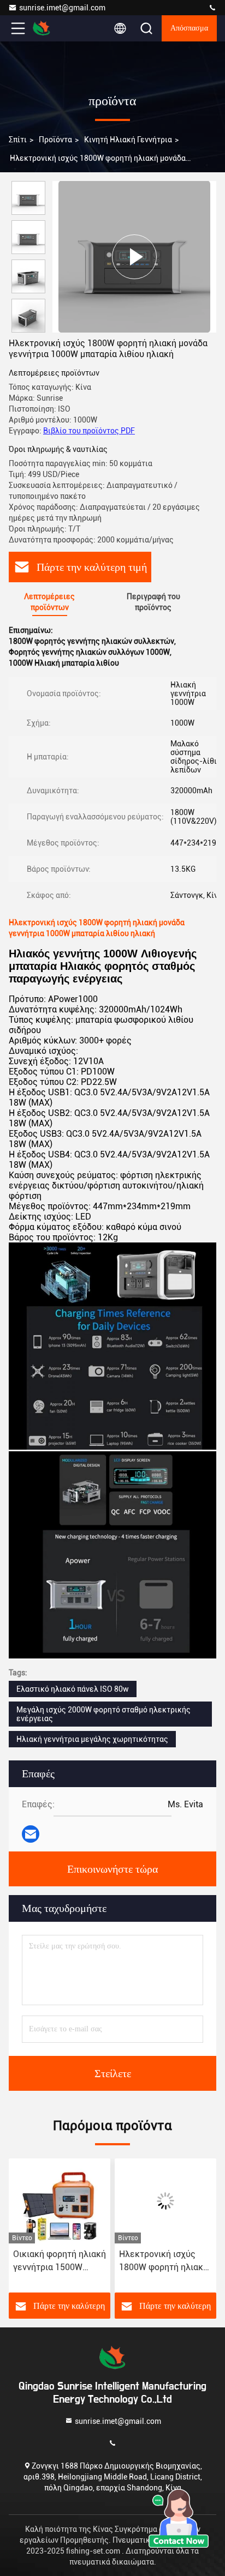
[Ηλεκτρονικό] (31, 1834)
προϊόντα (55, 140)
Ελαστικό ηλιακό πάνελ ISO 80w (73, 1689)
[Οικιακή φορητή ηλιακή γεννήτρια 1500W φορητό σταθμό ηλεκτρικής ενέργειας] (60, 2201)
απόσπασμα (189, 28)
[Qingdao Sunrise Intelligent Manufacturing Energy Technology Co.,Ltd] (212, 8)
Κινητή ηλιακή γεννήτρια (128, 140)
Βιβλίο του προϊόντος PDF (89, 431)
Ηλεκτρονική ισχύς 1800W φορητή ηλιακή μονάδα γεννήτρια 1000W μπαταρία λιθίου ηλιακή (164, 2261)
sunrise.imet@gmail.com (62, 8)
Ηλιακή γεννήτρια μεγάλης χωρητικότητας (92, 1739)
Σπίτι (18, 140)
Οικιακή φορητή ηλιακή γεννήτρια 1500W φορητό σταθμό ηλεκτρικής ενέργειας (60, 2261)
